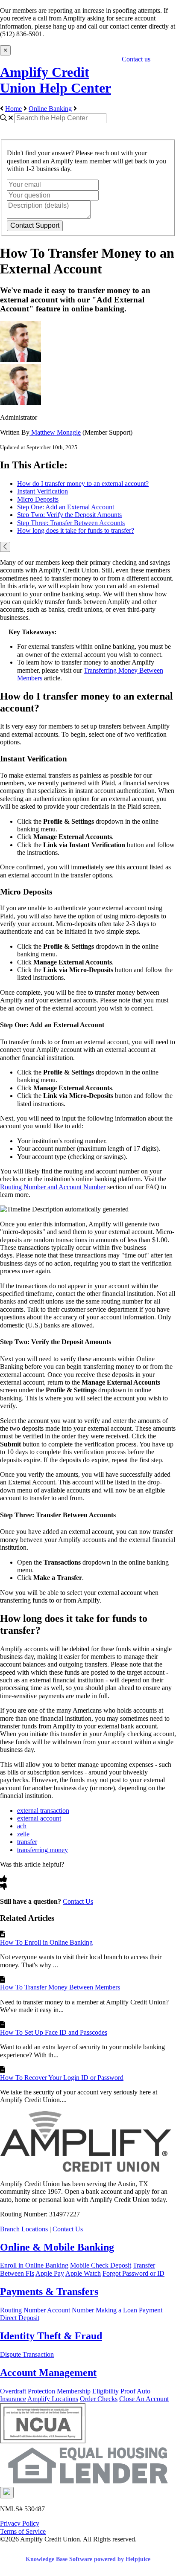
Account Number (70, 2310)
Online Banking (50, 109)
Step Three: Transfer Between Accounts (71, 523)
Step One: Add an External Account (66, 507)
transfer (27, 1842)
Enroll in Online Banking (34, 2265)
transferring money (43, 1850)
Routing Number (23, 2310)
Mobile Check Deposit (101, 2265)
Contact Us (78, 1901)
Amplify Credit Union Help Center (56, 80)
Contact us (136, 59)
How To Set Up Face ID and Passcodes (54, 2032)
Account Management (48, 2373)
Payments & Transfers (49, 2291)
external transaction (43, 1811)
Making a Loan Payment (129, 2310)
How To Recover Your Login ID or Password (62, 2078)
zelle (23, 1834)
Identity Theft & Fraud (51, 2336)
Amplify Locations (53, 2399)
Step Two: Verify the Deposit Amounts (69, 515)
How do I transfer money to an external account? (83, 484)
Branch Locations (24, 2229)
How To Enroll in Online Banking (46, 1942)
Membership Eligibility (88, 2391)
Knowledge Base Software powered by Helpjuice (88, 2559)
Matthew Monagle (55, 432)
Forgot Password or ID (133, 2273)
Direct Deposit (20, 2318)
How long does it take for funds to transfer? (76, 530)
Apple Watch (83, 2273)
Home (13, 109)
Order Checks (99, 2399)
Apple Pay (50, 2273)
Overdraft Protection (28, 2391)
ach (22, 1826)
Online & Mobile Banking (57, 2247)
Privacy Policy (20, 2523)
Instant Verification (43, 491)
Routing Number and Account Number (53, 1187)
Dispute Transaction (27, 2354)
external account (39, 1818)
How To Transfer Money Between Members (60, 1987)
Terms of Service (23, 2531)
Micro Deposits (38, 499)
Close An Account (144, 2399)
